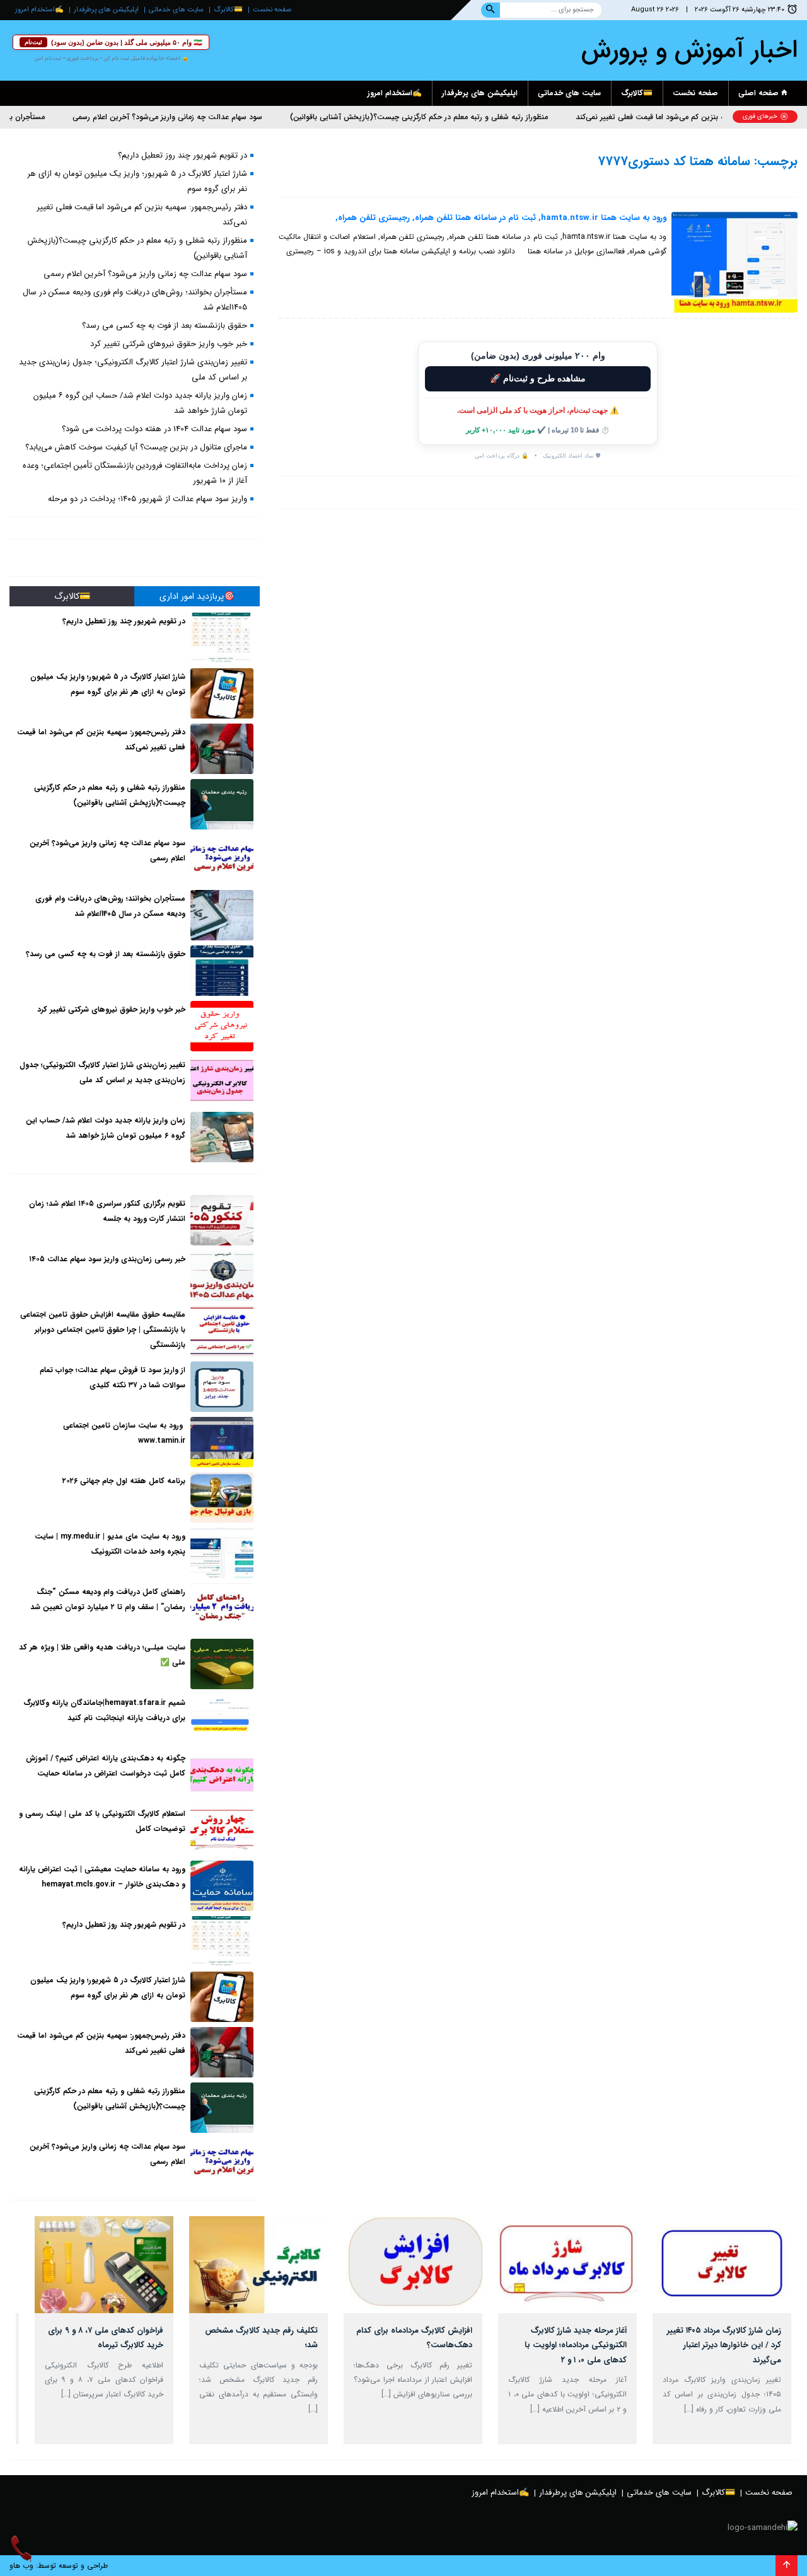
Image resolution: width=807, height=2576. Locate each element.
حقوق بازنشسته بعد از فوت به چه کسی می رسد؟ (165, 326)
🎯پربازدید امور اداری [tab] (197, 596)
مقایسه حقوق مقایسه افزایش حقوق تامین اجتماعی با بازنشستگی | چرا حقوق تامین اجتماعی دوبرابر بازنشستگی (103, 1330)
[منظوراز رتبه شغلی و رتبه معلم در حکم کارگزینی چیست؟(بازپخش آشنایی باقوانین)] (222, 804)
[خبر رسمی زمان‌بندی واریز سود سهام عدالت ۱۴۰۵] (222, 1276)
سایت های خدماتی (176, 10)
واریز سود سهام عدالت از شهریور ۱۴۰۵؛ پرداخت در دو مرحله (148, 499)
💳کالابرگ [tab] (72, 596)
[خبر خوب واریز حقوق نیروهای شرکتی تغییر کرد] (222, 1026)
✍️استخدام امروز (39, 10)
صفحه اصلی (760, 93)
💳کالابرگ (228, 10)
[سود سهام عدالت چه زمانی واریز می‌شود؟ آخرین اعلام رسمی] (222, 860)
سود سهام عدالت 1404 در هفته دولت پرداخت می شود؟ (154, 429)
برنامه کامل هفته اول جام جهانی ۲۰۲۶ (124, 1481)
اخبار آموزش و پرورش (689, 50)
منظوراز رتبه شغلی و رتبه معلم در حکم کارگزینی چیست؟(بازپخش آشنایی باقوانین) (462, 117)
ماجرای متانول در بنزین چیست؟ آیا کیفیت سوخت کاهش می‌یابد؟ (136, 447)
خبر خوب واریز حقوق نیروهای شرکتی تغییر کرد (169, 344)
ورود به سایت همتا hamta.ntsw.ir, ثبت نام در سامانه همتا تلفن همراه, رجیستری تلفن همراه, (501, 218)
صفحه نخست (272, 10)
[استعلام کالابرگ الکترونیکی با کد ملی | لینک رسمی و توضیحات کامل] (222, 1830)
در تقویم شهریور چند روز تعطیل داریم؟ (183, 155)
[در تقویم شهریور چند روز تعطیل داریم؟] (222, 638)
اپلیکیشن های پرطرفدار (106, 10)
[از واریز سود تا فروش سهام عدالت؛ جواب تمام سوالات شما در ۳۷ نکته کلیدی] (222, 1387)
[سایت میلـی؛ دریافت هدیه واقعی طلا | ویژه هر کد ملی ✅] (222, 1664)
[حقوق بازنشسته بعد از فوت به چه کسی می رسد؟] (222, 971)
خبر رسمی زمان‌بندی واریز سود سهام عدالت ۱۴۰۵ (107, 1259)
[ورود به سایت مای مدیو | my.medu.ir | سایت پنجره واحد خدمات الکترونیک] (222, 1553)
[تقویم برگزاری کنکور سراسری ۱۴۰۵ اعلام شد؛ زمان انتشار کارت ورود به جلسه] (222, 1220)
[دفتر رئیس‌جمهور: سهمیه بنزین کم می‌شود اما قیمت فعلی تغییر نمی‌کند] (222, 749)
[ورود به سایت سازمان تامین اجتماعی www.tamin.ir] (222, 1442)
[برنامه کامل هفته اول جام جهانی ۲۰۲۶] (222, 1498)
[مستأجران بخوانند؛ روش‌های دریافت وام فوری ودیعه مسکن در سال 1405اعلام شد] (222, 915)
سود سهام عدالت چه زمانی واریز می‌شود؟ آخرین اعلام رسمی (210, 117)
